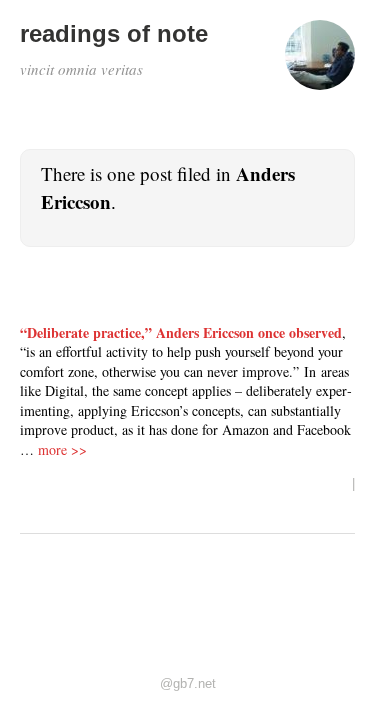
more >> (62, 449)
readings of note (114, 33)
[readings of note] (320, 64)
